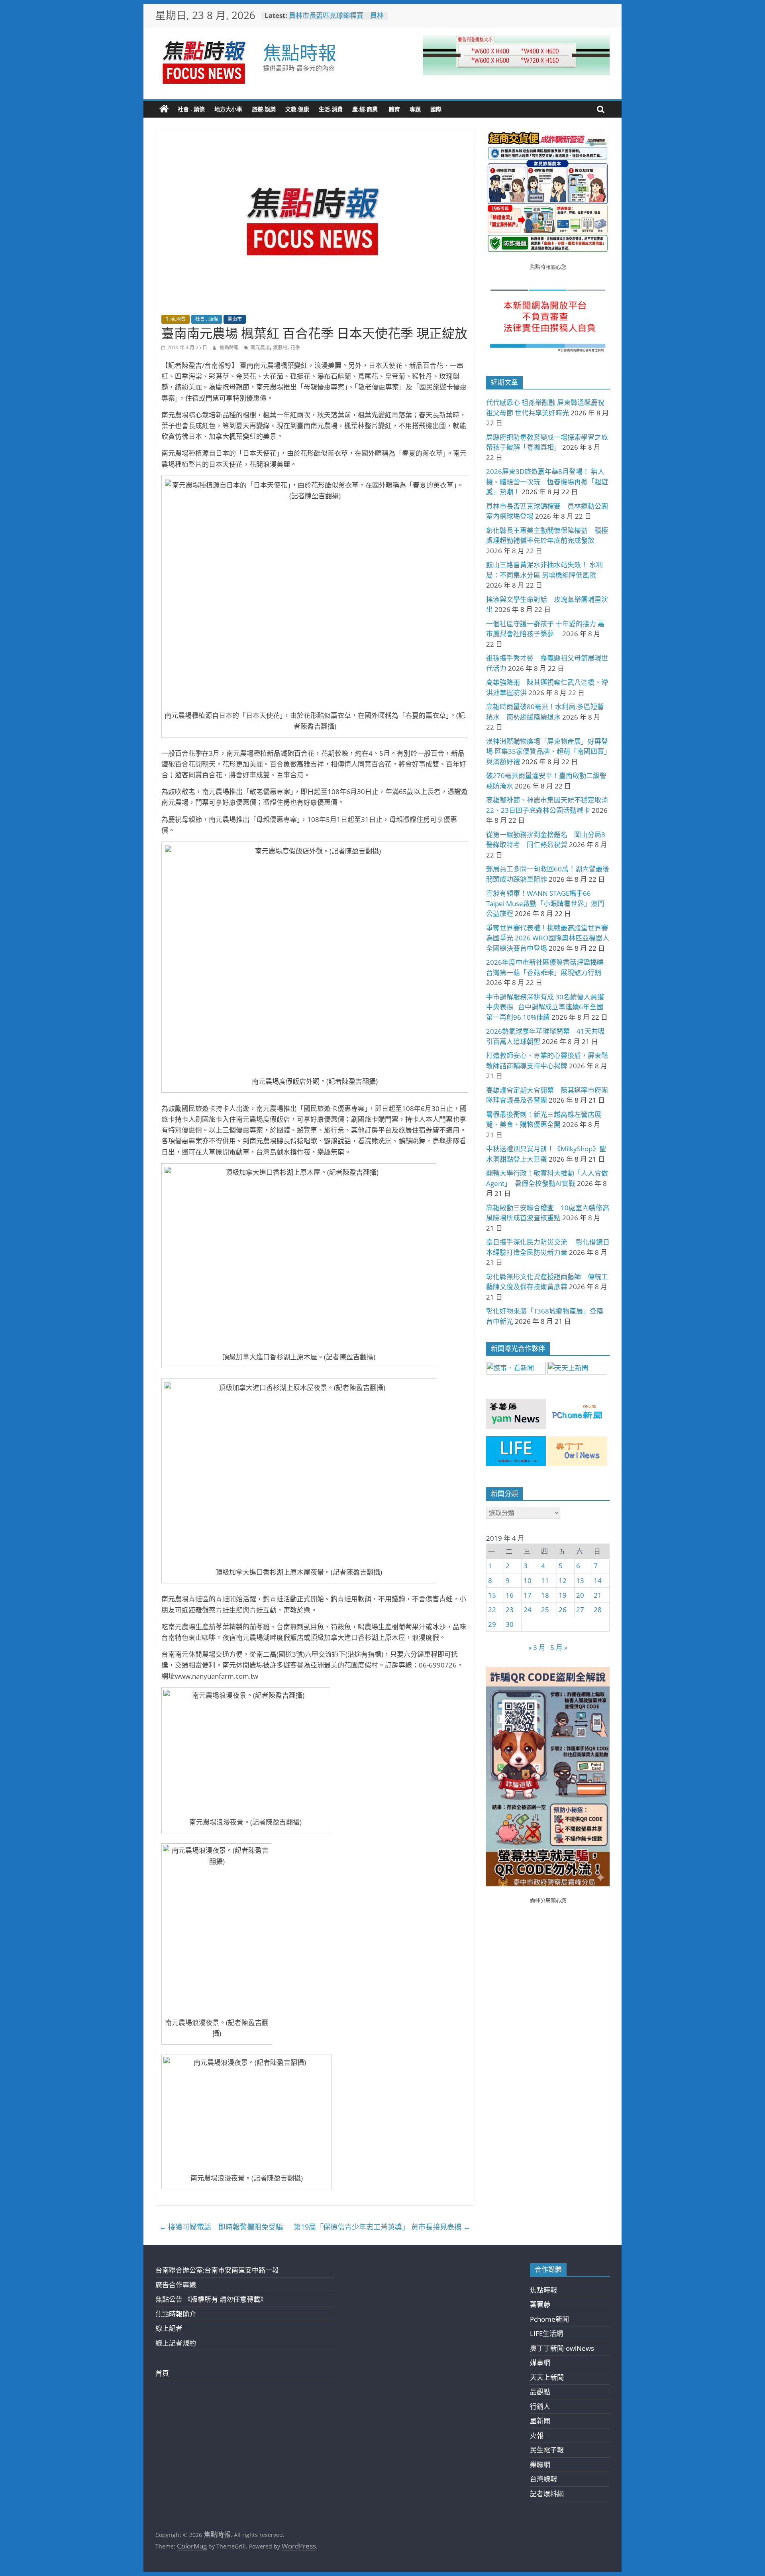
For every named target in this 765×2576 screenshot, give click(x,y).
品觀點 (540, 2392)
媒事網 (540, 2363)
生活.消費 (331, 109)
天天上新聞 (547, 2377)
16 (510, 1595)
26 (563, 1610)
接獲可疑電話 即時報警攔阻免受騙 (221, 2227)
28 (598, 1610)
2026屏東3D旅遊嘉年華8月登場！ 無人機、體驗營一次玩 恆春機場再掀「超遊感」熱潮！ (547, 482)
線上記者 (169, 2328)
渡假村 (280, 347)
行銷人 (540, 2406)
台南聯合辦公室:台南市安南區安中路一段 (217, 2270)
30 (510, 1624)
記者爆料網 (547, 2494)
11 (545, 1580)
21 (598, 1595)
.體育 (394, 109)
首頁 (162, 2373)
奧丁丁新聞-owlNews (562, 2348)
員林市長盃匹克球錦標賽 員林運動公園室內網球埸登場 (336, 19)
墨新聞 (540, 2421)
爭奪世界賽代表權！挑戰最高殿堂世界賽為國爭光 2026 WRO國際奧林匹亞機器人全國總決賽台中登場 (548, 938)
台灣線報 (543, 2479)
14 (598, 1580)
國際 (436, 109)
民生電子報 (547, 2450)
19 (563, 1595)
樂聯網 (540, 2465)
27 (580, 1610)
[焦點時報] (164, 109)
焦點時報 (300, 52)
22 (492, 1610)
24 (528, 1610)
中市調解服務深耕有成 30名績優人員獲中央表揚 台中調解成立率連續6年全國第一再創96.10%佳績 (545, 1007)
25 (545, 1610)
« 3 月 (537, 1647)
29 (492, 1624)
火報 (537, 2435)
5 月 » (559, 1647)
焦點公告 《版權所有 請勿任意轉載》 (211, 2299)
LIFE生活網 (546, 2333)
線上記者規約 (176, 2343)
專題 (415, 109)
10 (528, 1580)
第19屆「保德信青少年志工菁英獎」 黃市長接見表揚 (382, 2227)
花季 (295, 347)
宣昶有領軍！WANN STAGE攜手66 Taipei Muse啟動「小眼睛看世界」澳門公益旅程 (545, 903)
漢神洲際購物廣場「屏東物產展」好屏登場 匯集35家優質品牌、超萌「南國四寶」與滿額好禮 (547, 751)
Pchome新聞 (549, 2319)
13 (580, 1580)
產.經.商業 (365, 109)
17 (528, 1595)
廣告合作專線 (176, 2285)
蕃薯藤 (540, 2304)
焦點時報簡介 (176, 2314)
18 (545, 1595)
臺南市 (235, 319)
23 (510, 1610)
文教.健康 (297, 109)
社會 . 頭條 (191, 109)
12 (563, 1580)
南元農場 (260, 347)
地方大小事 (228, 109)
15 (492, 1595)
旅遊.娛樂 (264, 109)
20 (580, 1595)
